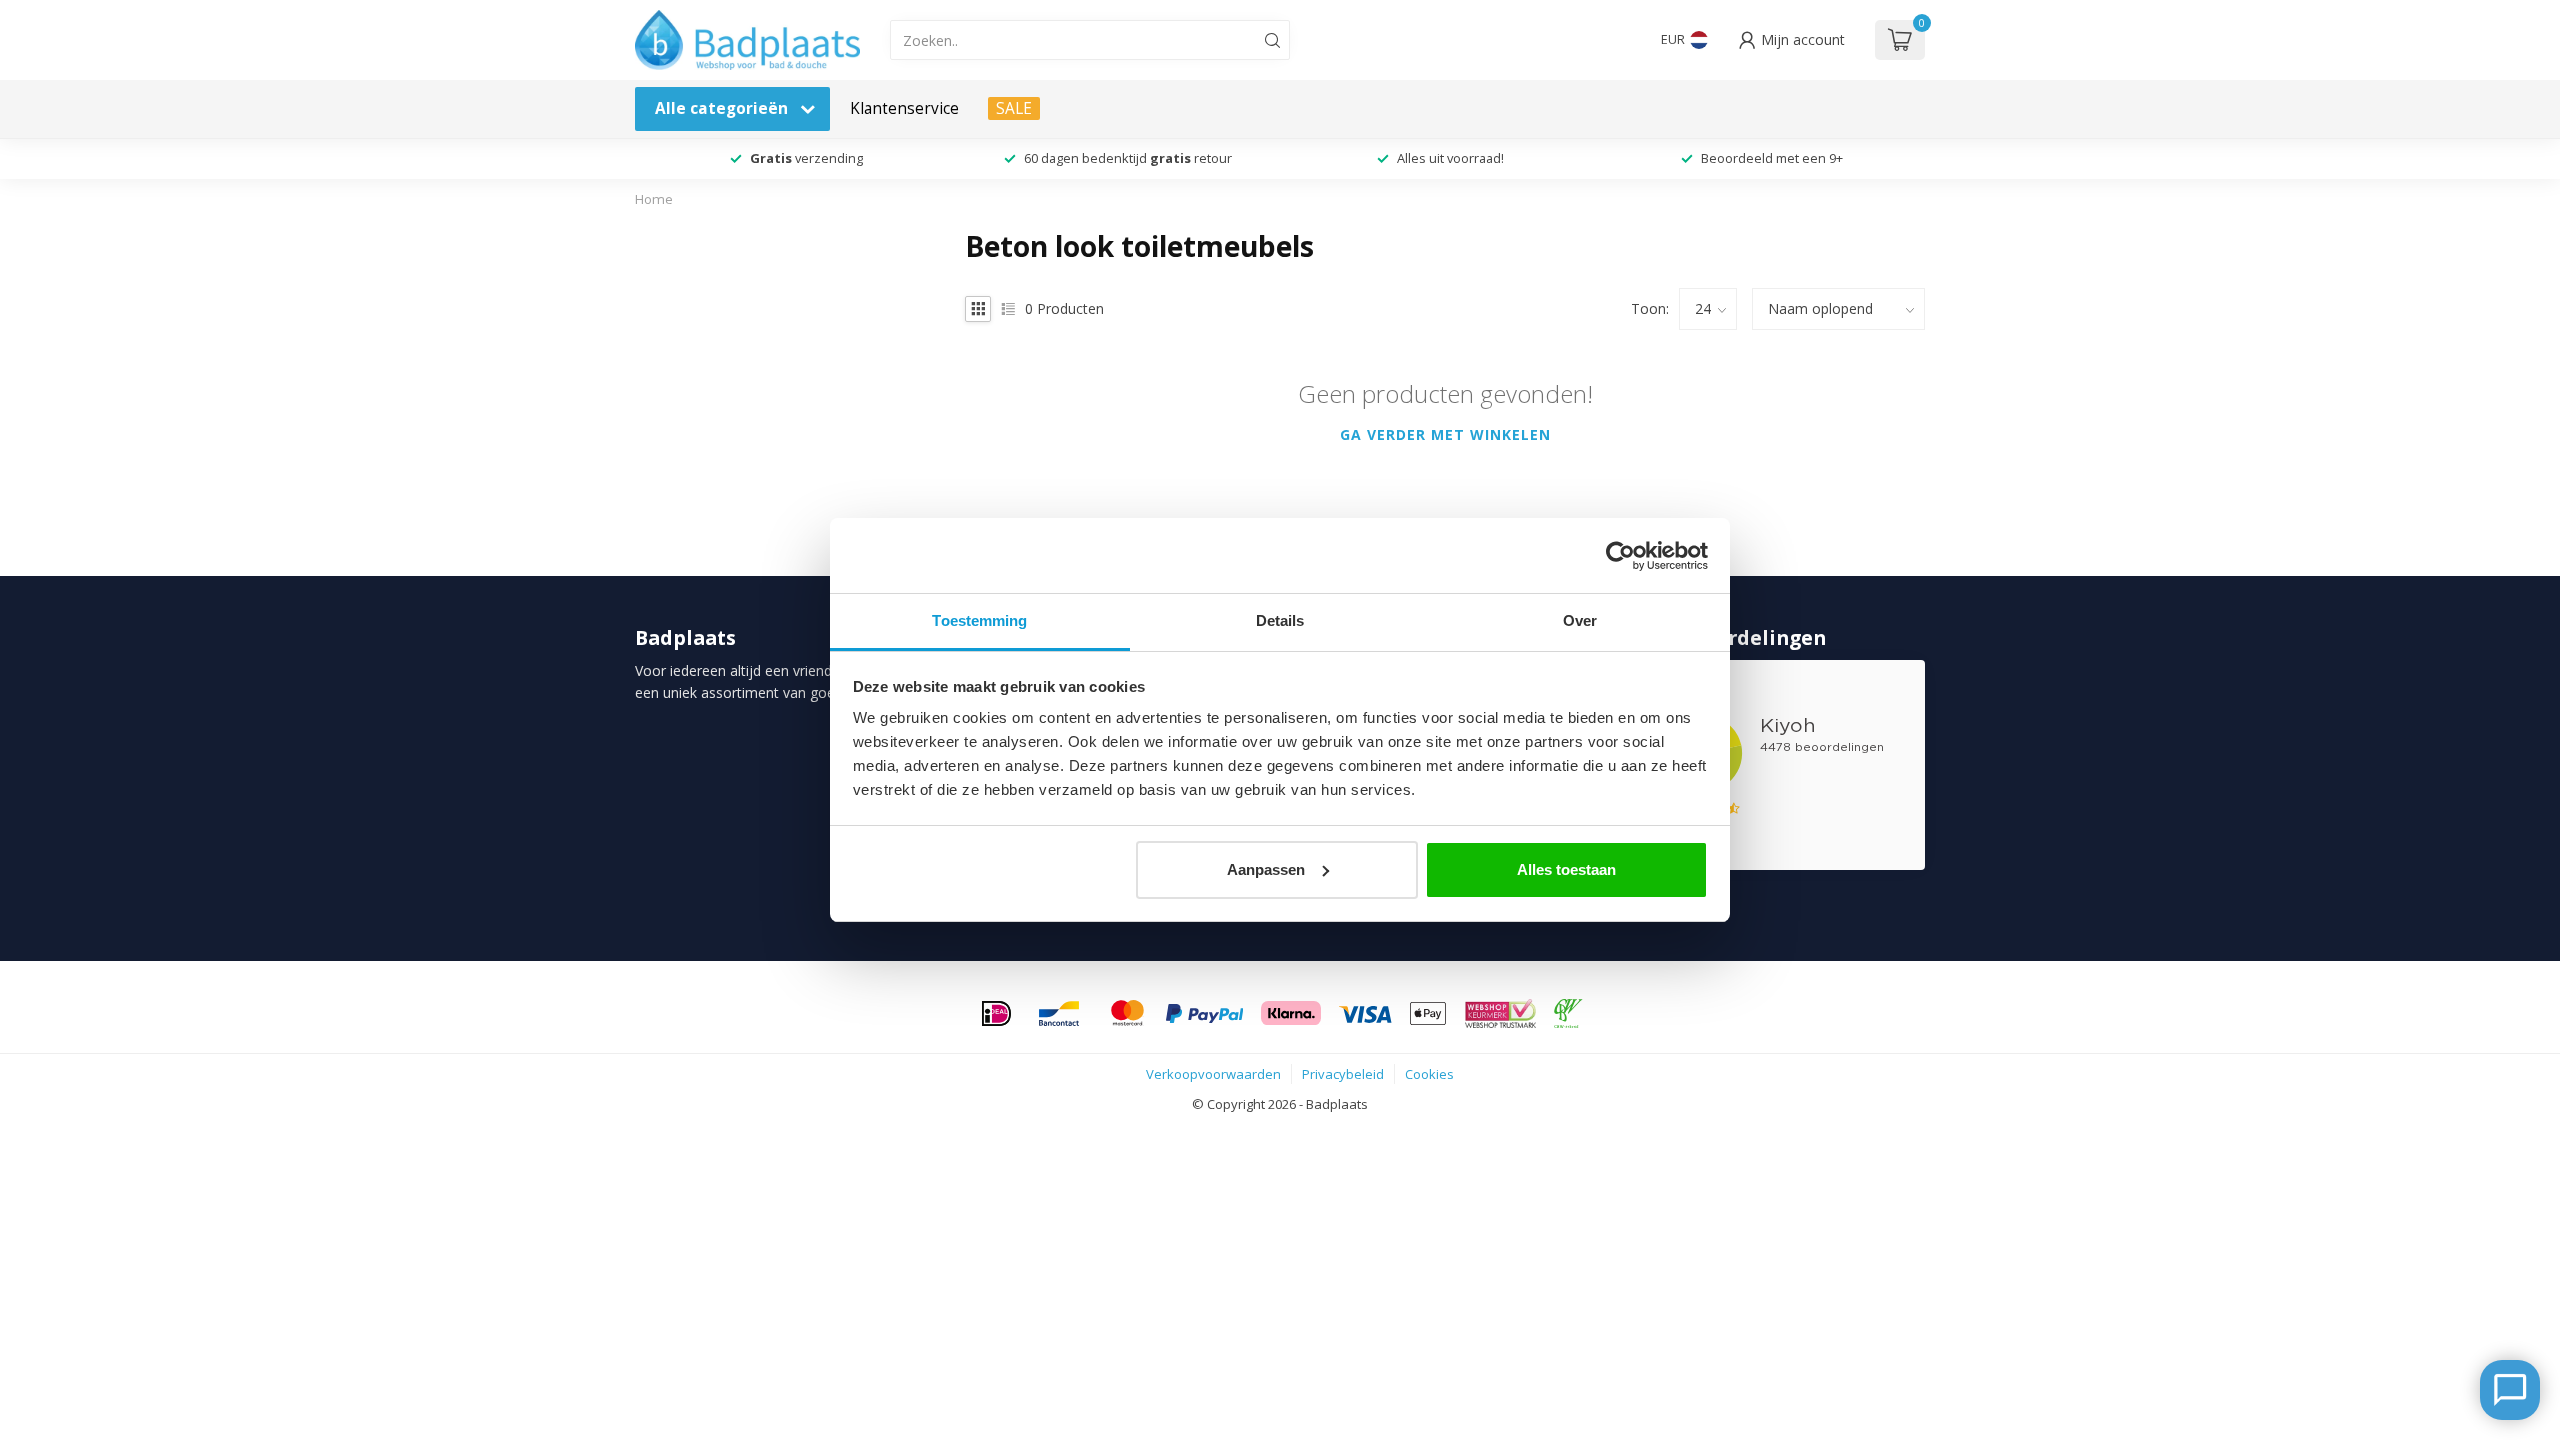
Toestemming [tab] (979, 620)
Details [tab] (1280, 620)
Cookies (1429, 1074)
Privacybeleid (1343, 1074)
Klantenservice (904, 108)
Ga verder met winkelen (1445, 434)
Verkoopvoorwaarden (1213, 1074)
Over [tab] (1580, 620)
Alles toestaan (1566, 869)
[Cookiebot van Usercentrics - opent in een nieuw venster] (1620, 556)
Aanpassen (1266, 869)
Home (654, 199)
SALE (1014, 108)
